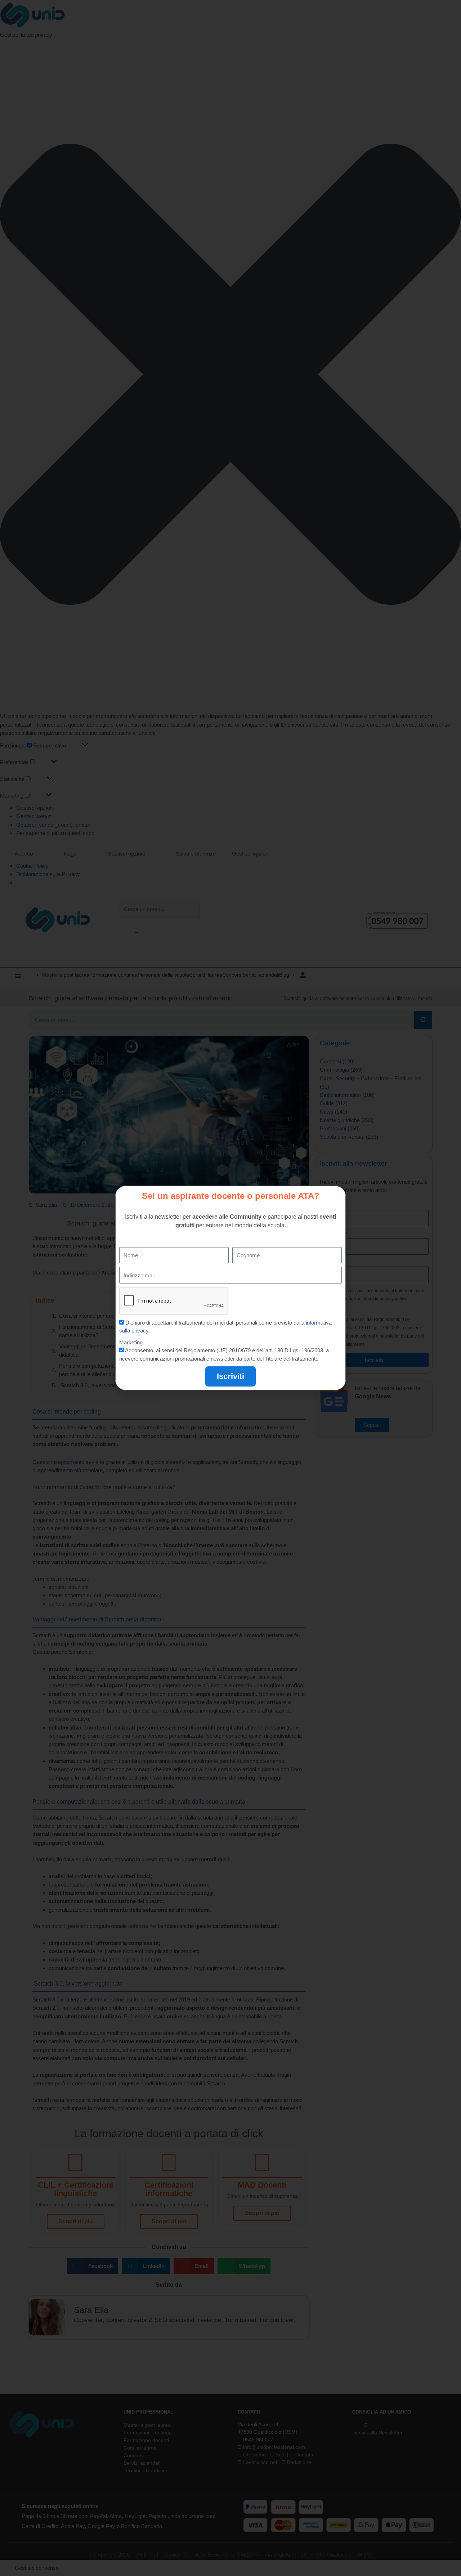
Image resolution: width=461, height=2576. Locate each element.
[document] (230, 1288)
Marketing (131, 1342)
